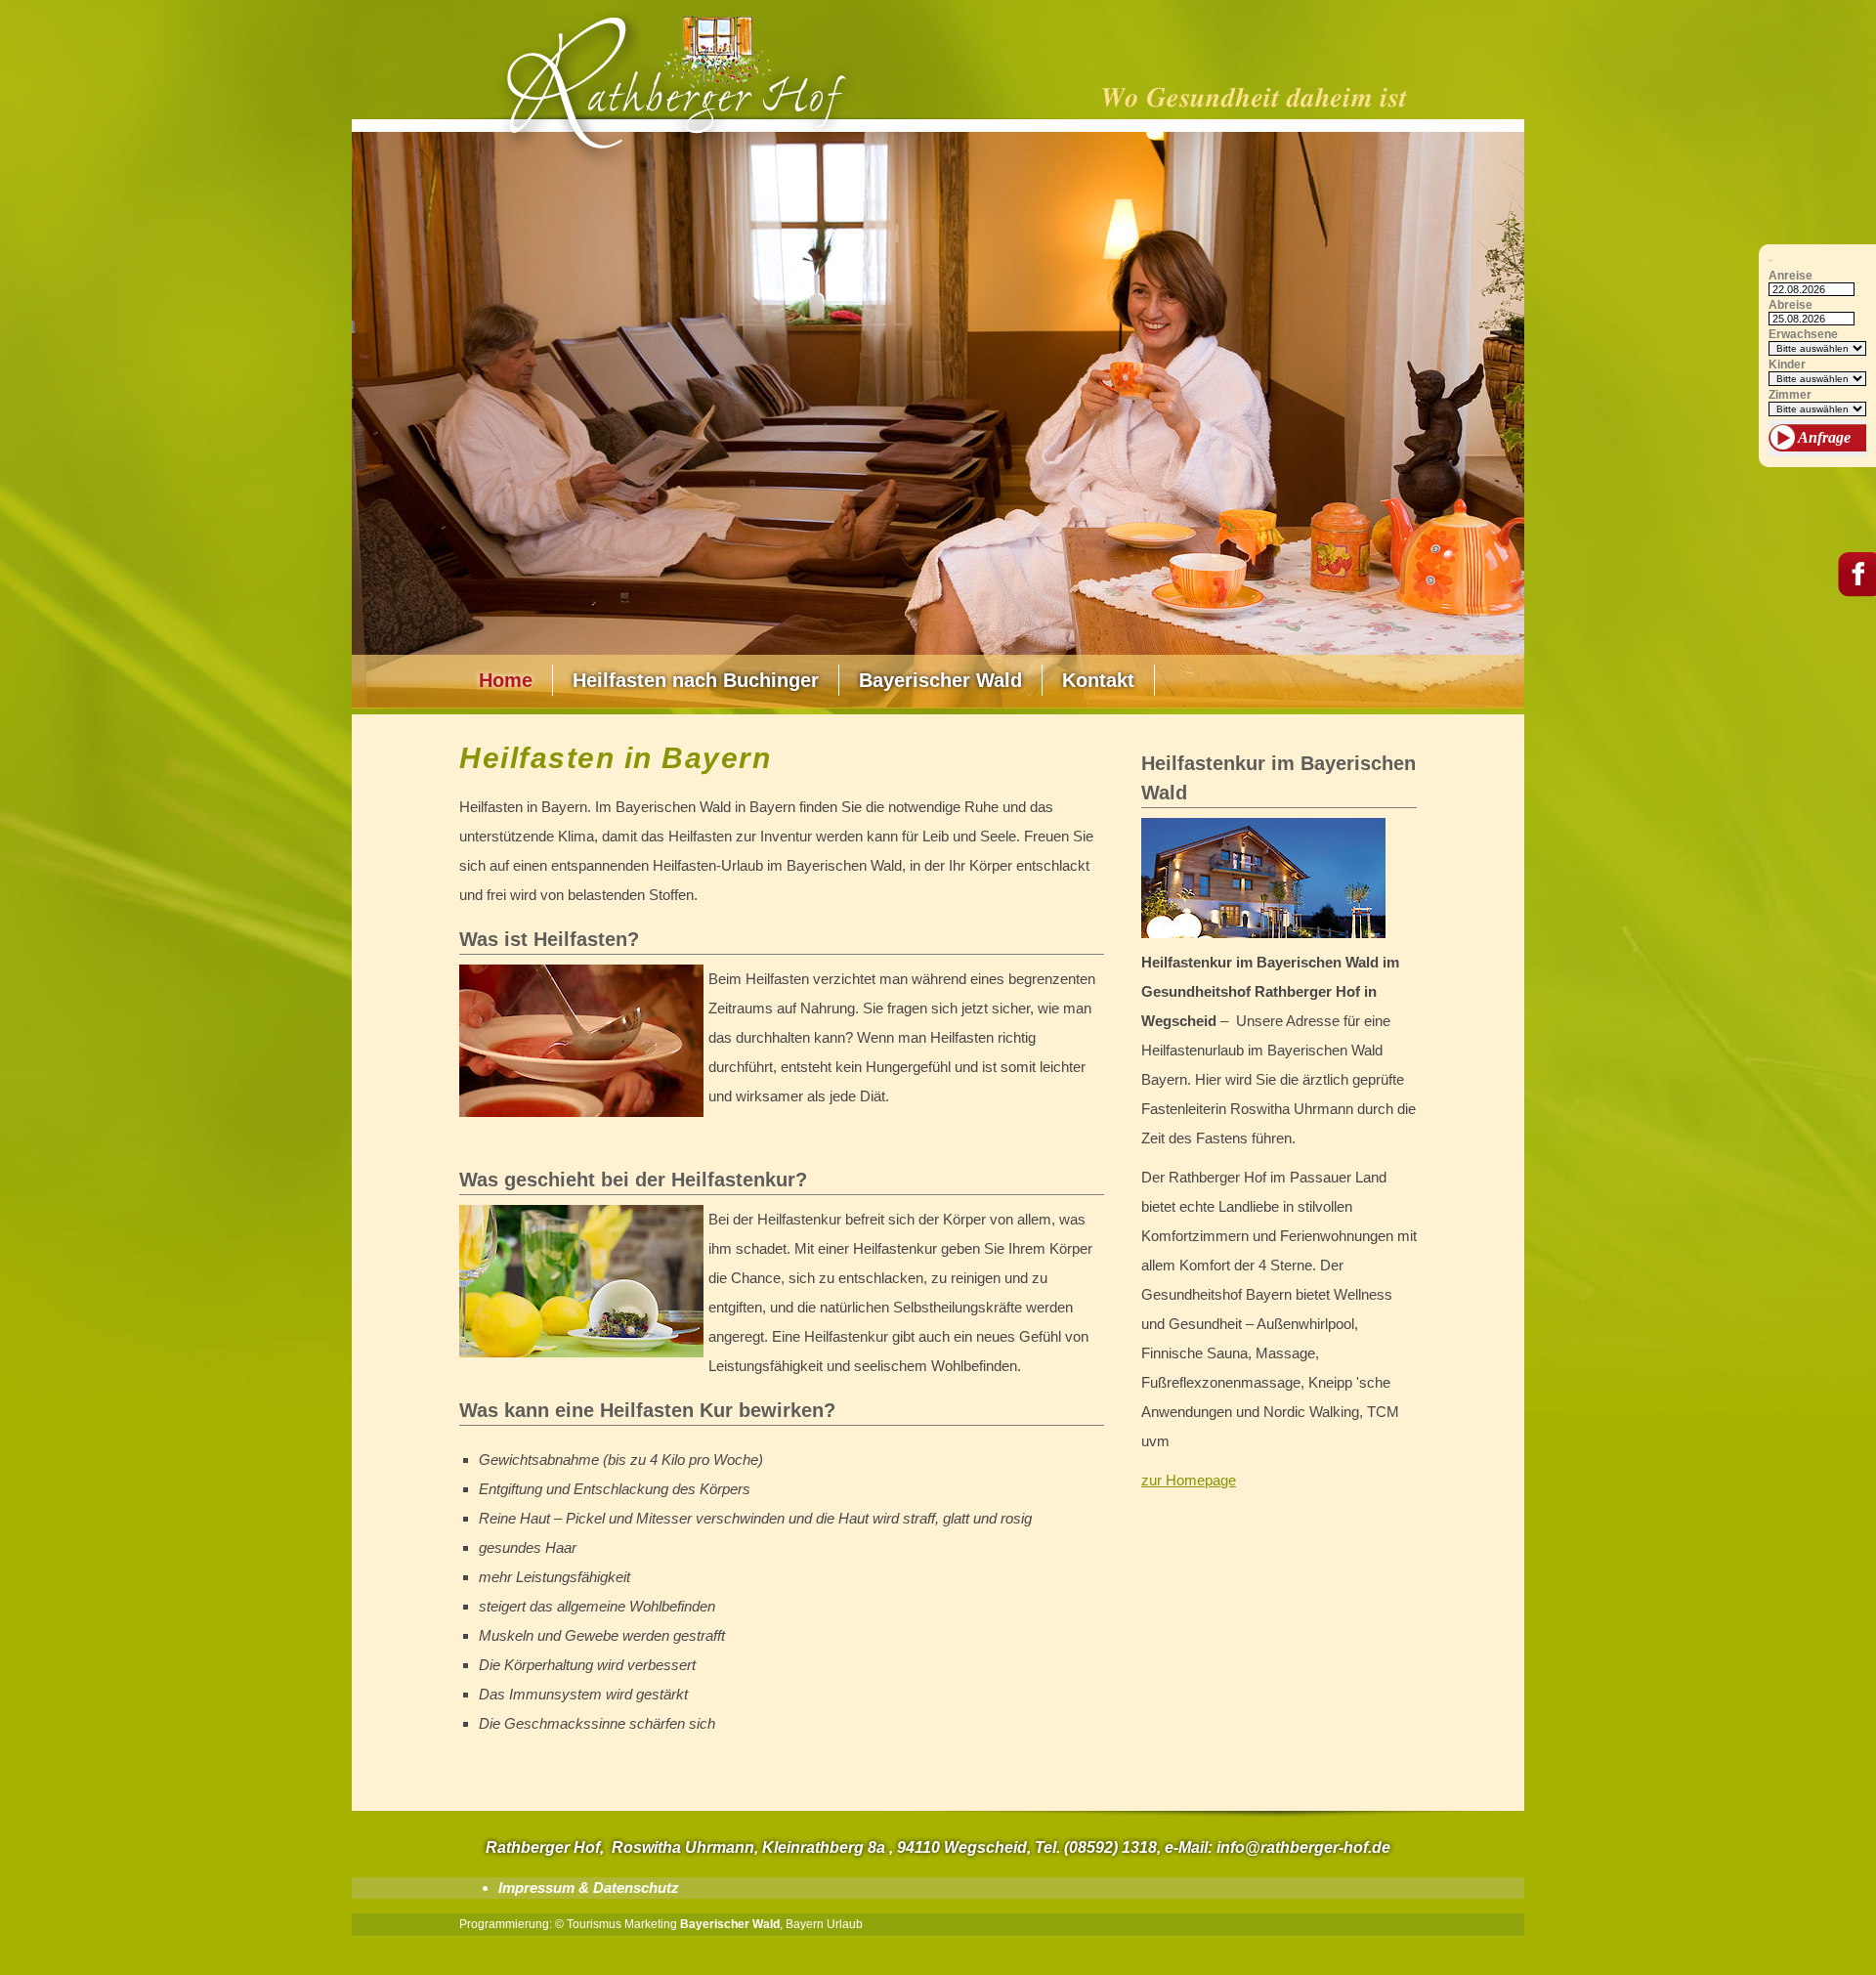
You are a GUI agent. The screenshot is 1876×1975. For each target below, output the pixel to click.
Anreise (1791, 276)
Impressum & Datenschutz (589, 1888)
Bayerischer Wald (940, 680)
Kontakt (1098, 680)
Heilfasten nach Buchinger (696, 680)
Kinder (1787, 365)
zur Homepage (1189, 1480)
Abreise (1791, 305)
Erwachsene (1803, 335)
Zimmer (1790, 395)
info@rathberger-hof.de (1303, 1847)
